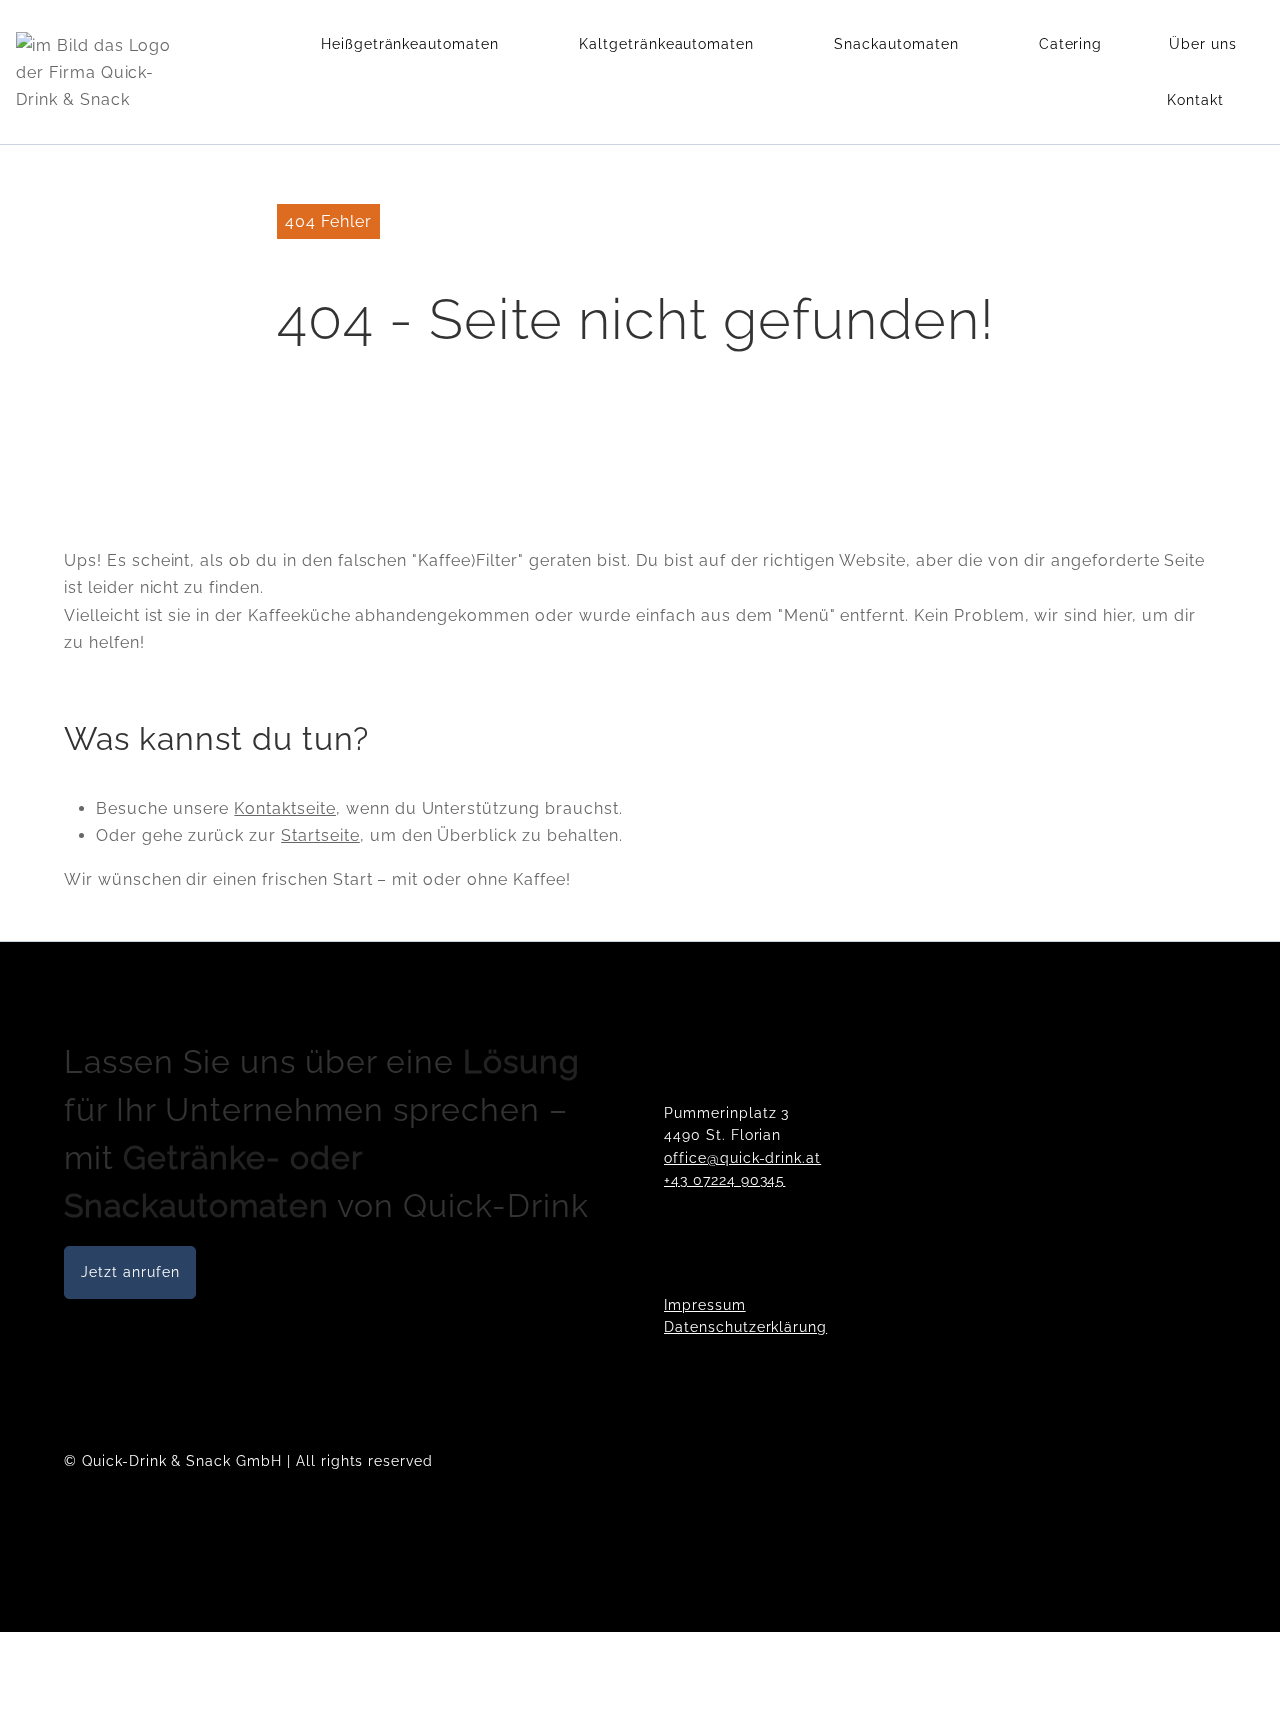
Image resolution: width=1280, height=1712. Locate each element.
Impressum (705, 1305)
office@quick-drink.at (742, 1158)
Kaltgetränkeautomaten (666, 44)
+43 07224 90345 (724, 1180)
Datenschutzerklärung (745, 1327)
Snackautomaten (896, 44)
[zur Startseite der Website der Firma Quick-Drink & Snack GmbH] (99, 72)
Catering (1071, 44)
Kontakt (1195, 100)
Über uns (1203, 44)
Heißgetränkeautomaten (410, 44)
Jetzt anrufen (130, 1272)
